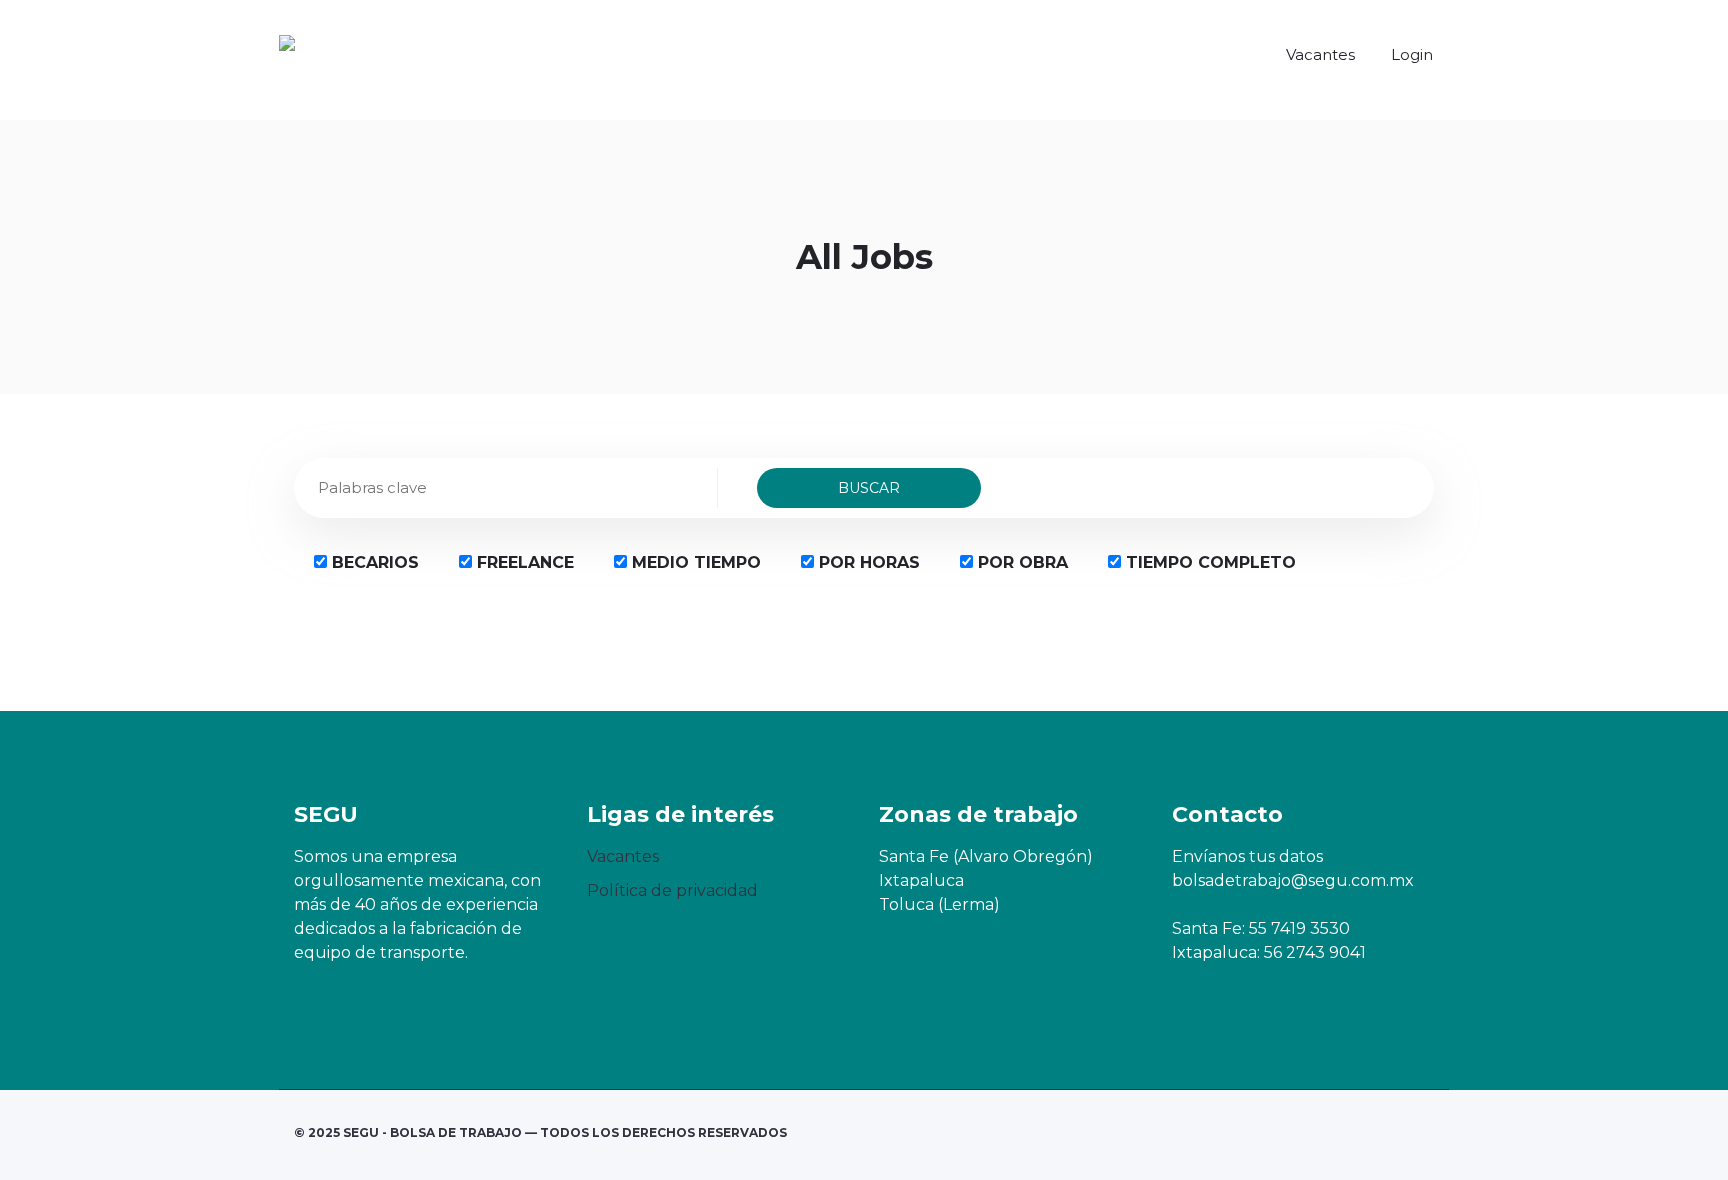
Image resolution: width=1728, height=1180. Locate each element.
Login (1412, 54)
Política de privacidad (672, 890)
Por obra (1020, 562)
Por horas (867, 562)
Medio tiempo (694, 562)
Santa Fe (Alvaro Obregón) (986, 856)
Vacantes (1320, 54)
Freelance (523, 562)
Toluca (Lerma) (939, 904)
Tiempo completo (1208, 562)
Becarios (373, 562)
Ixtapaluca (921, 880)
